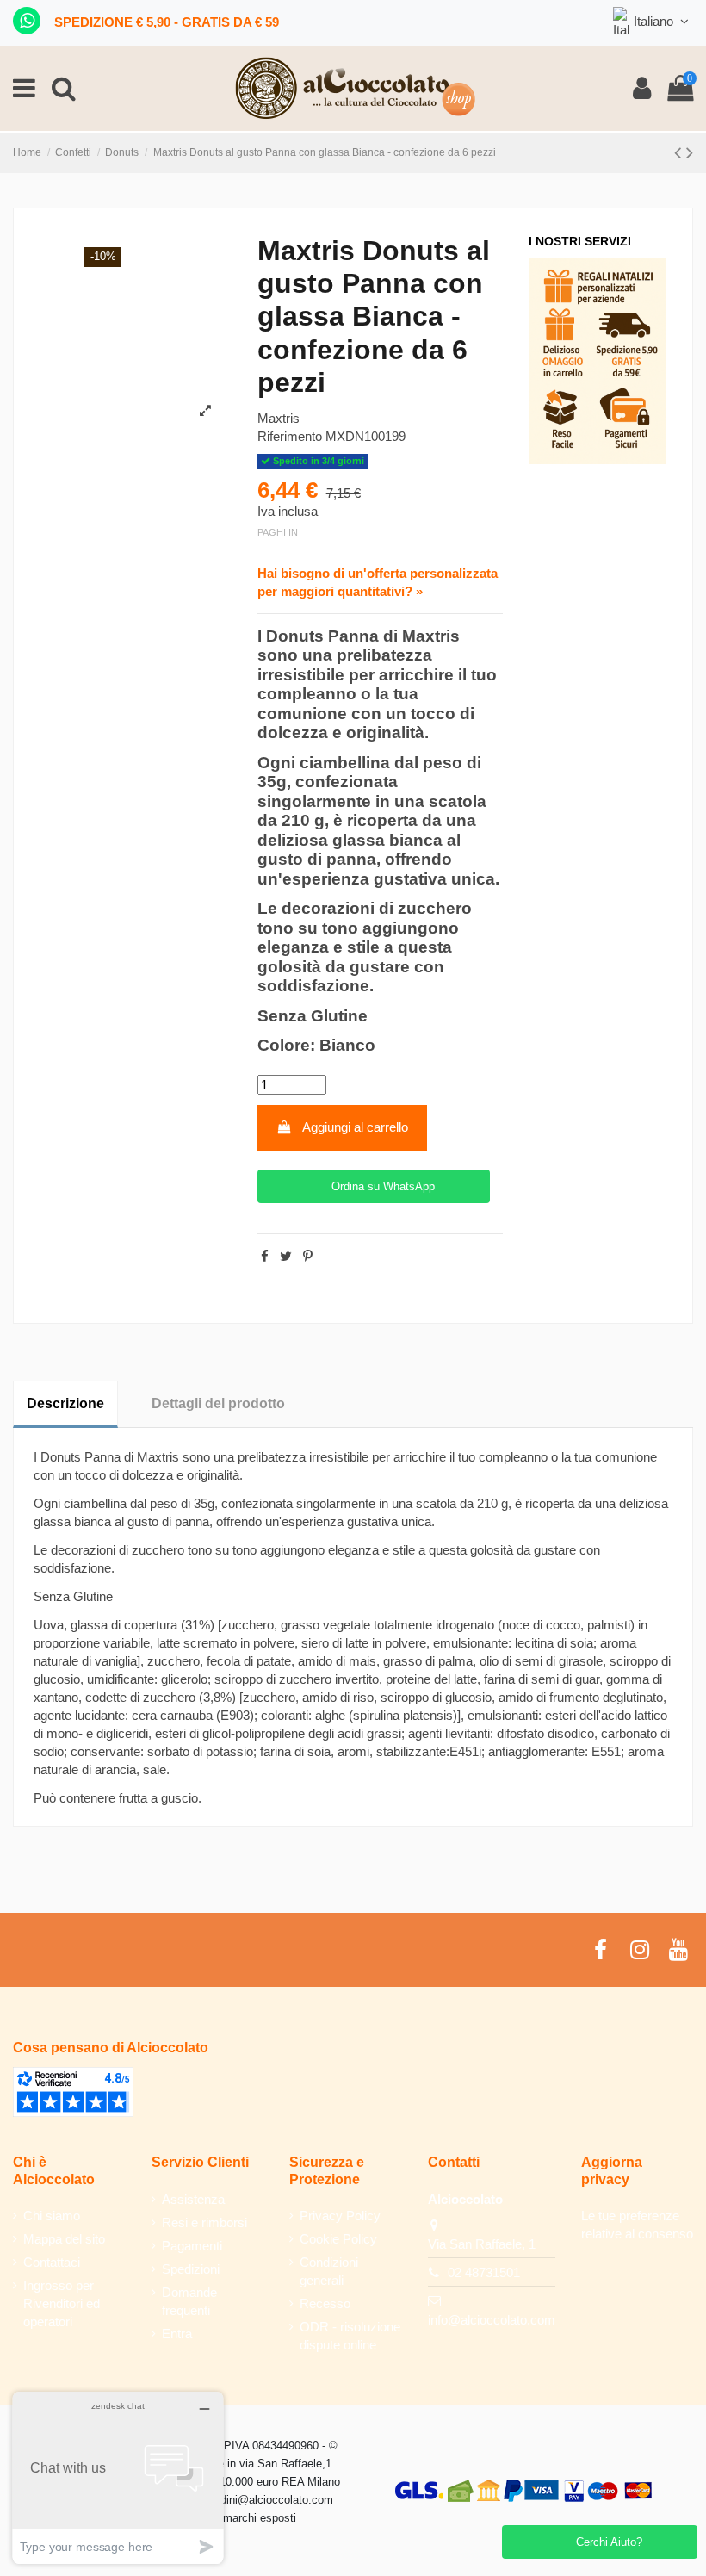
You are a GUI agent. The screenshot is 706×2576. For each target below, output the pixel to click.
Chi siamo (52, 2216)
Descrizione (65, 1403)
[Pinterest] (308, 1256)
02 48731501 (484, 2272)
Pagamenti (192, 2246)
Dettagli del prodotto (218, 1403)
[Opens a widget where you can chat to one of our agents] (118, 2477)
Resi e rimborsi (204, 2222)
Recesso (325, 2303)
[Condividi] (265, 1256)
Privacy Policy (340, 2216)
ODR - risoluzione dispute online (350, 2336)
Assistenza (193, 2199)
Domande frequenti (189, 2301)
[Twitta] (286, 1256)
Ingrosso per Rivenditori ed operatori (62, 2303)
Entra (177, 2334)
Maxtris (279, 418)
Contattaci (52, 2262)
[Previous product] (680, 153)
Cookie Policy (338, 2239)
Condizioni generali (329, 2271)
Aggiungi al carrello (355, 1127)
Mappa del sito (64, 2239)
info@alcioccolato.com (492, 2320)
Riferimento (290, 436)
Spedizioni (191, 2269)
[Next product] (690, 153)
